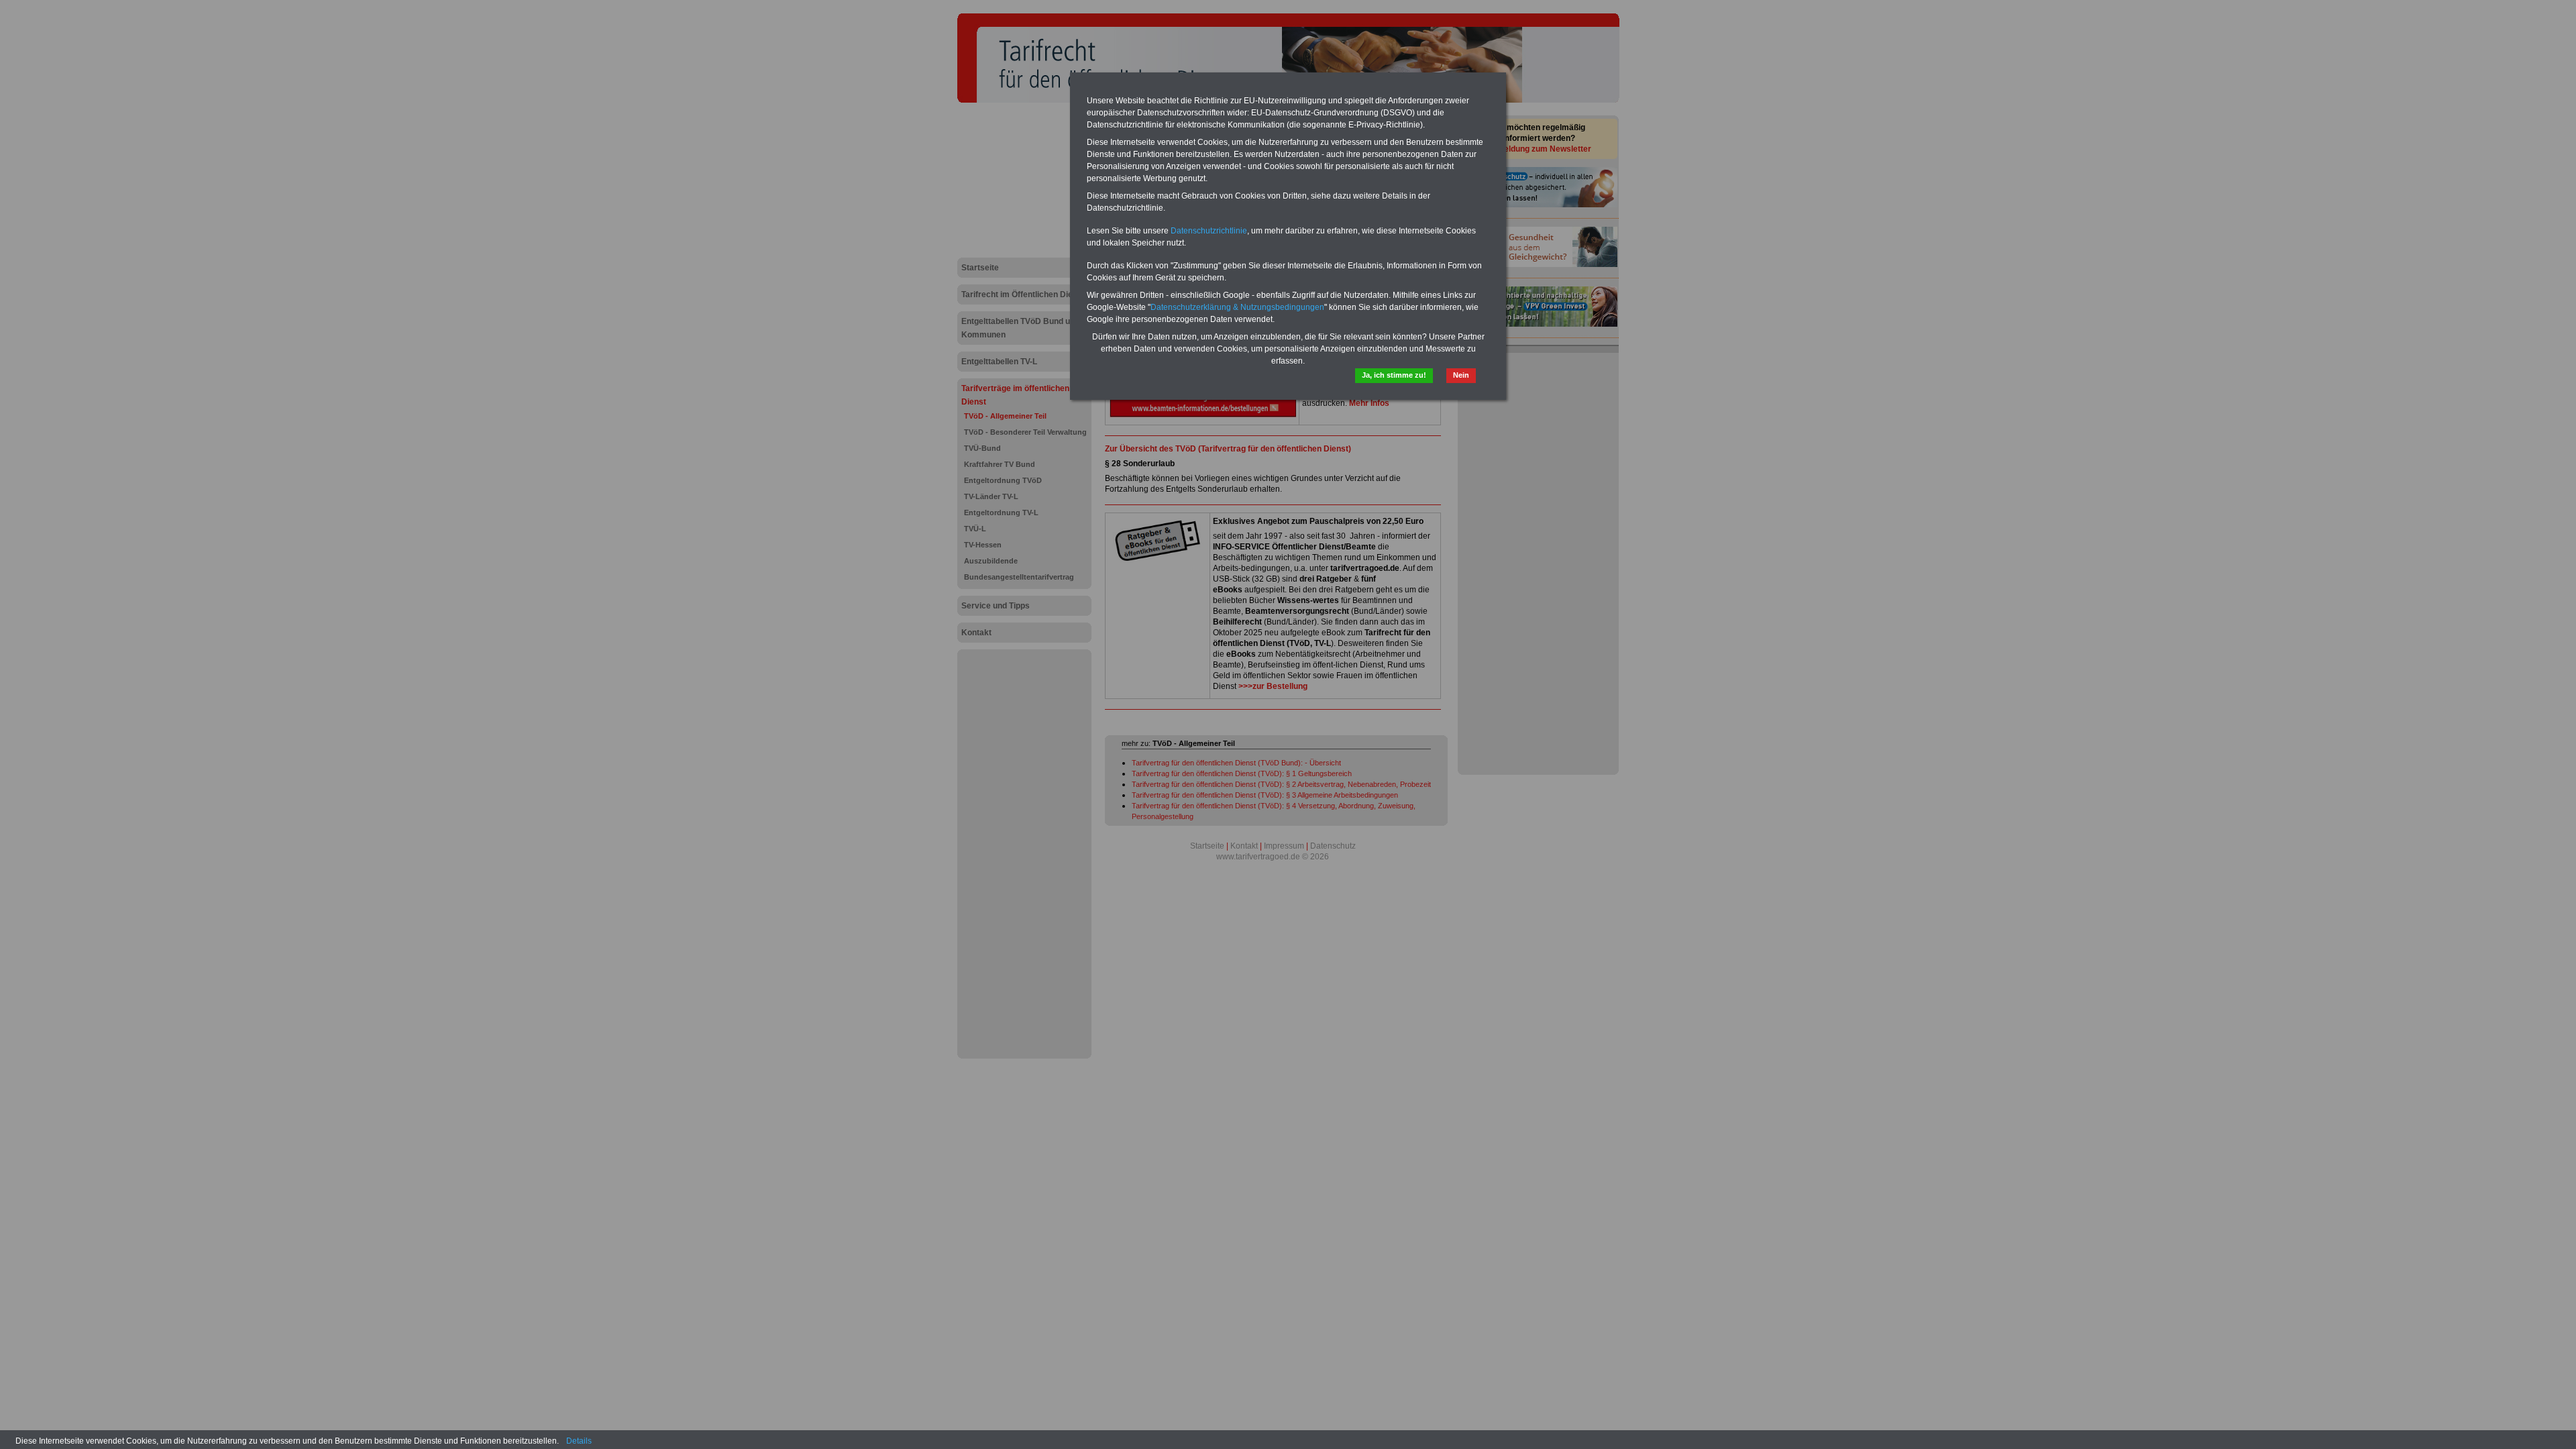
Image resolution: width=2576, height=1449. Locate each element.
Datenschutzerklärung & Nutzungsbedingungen (1237, 307)
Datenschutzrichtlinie (1209, 231)
